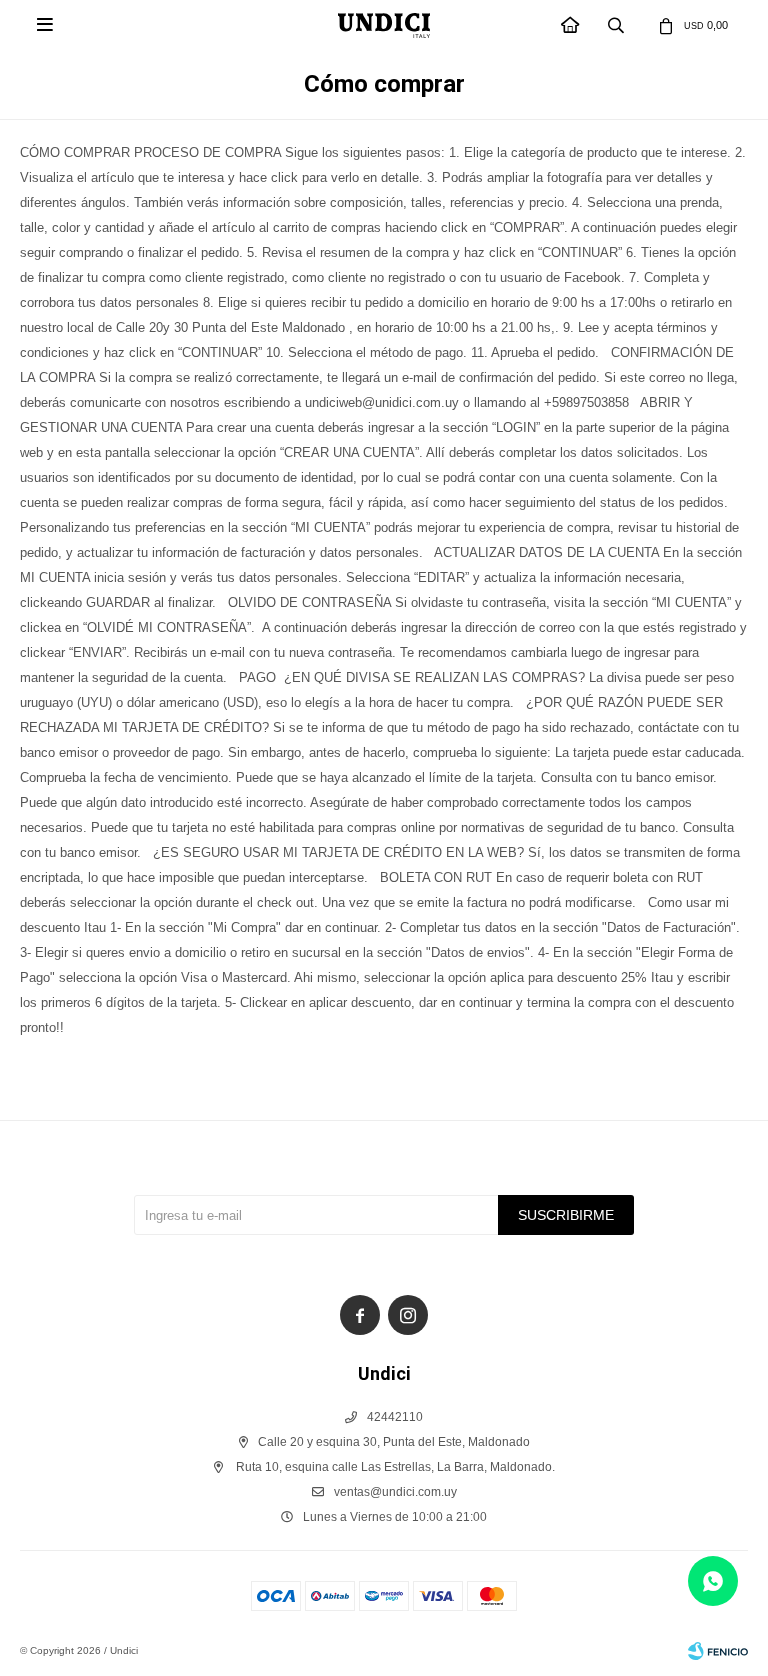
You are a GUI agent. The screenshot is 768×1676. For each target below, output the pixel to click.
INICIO (571, 25)
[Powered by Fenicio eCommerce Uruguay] (718, 1651)
